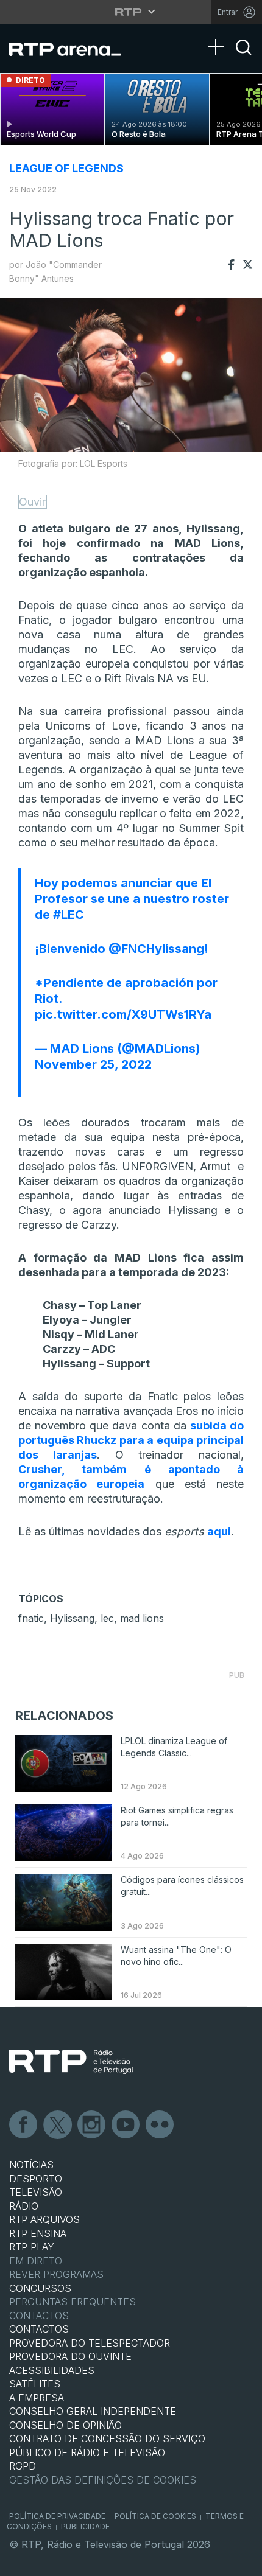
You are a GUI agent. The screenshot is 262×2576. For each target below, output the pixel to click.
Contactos (39, 2316)
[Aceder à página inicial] (73, 49)
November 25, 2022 (93, 1064)
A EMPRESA (37, 2398)
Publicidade (85, 2526)
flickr (160, 2125)
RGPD (23, 2466)
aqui (219, 1531)
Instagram (92, 2125)
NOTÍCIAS (31, 2165)
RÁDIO (24, 2206)
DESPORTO (36, 2179)
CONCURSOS (40, 2288)
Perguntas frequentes (73, 2302)
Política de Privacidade (57, 2516)
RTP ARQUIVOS (44, 2219)
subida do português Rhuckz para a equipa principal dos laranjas (131, 1440)
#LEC (69, 915)
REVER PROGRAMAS (56, 2274)
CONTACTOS (39, 2329)
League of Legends (66, 168)
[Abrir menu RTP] (131, 12)
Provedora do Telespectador (90, 2343)
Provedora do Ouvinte (70, 2356)
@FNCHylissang (156, 949)
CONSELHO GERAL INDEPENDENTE (93, 2411)
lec (107, 1618)
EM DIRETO (36, 2261)
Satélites (35, 2384)
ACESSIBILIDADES (52, 2370)
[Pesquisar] (244, 58)
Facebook (24, 2125)
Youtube (126, 2125)
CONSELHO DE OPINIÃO (65, 2425)
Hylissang (72, 1618)
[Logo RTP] (71, 2062)
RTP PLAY (32, 2247)
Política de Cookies (155, 2516)
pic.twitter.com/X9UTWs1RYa (123, 1014)
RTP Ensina (38, 2233)
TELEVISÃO (36, 2192)
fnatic (31, 1618)
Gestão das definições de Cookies (103, 2480)
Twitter (58, 2125)
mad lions (142, 1618)
